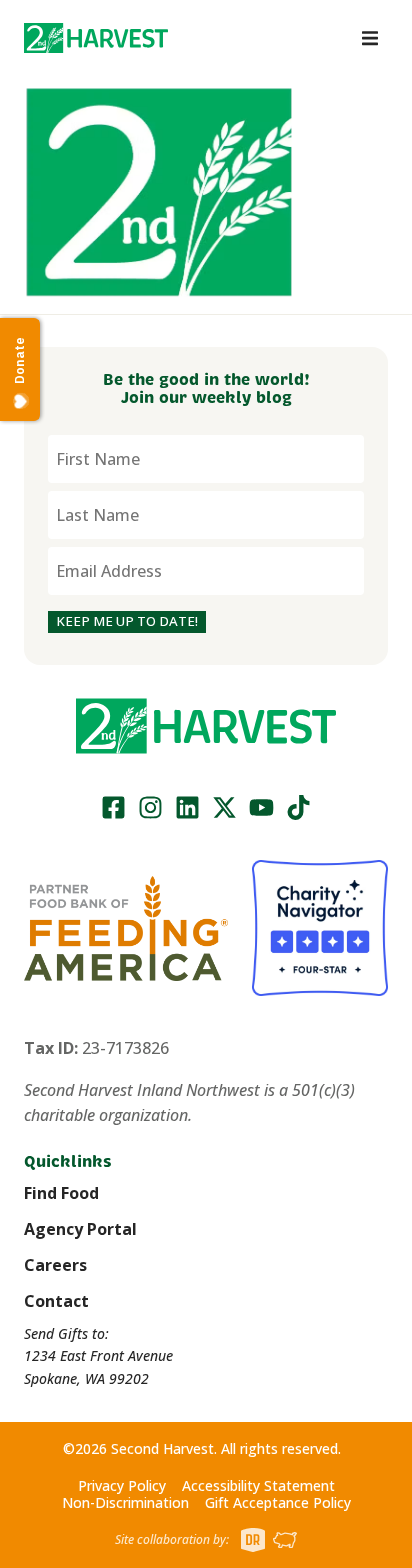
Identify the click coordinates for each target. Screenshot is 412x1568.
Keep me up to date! (127, 621)
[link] (96, 38)
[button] (96, 38)
